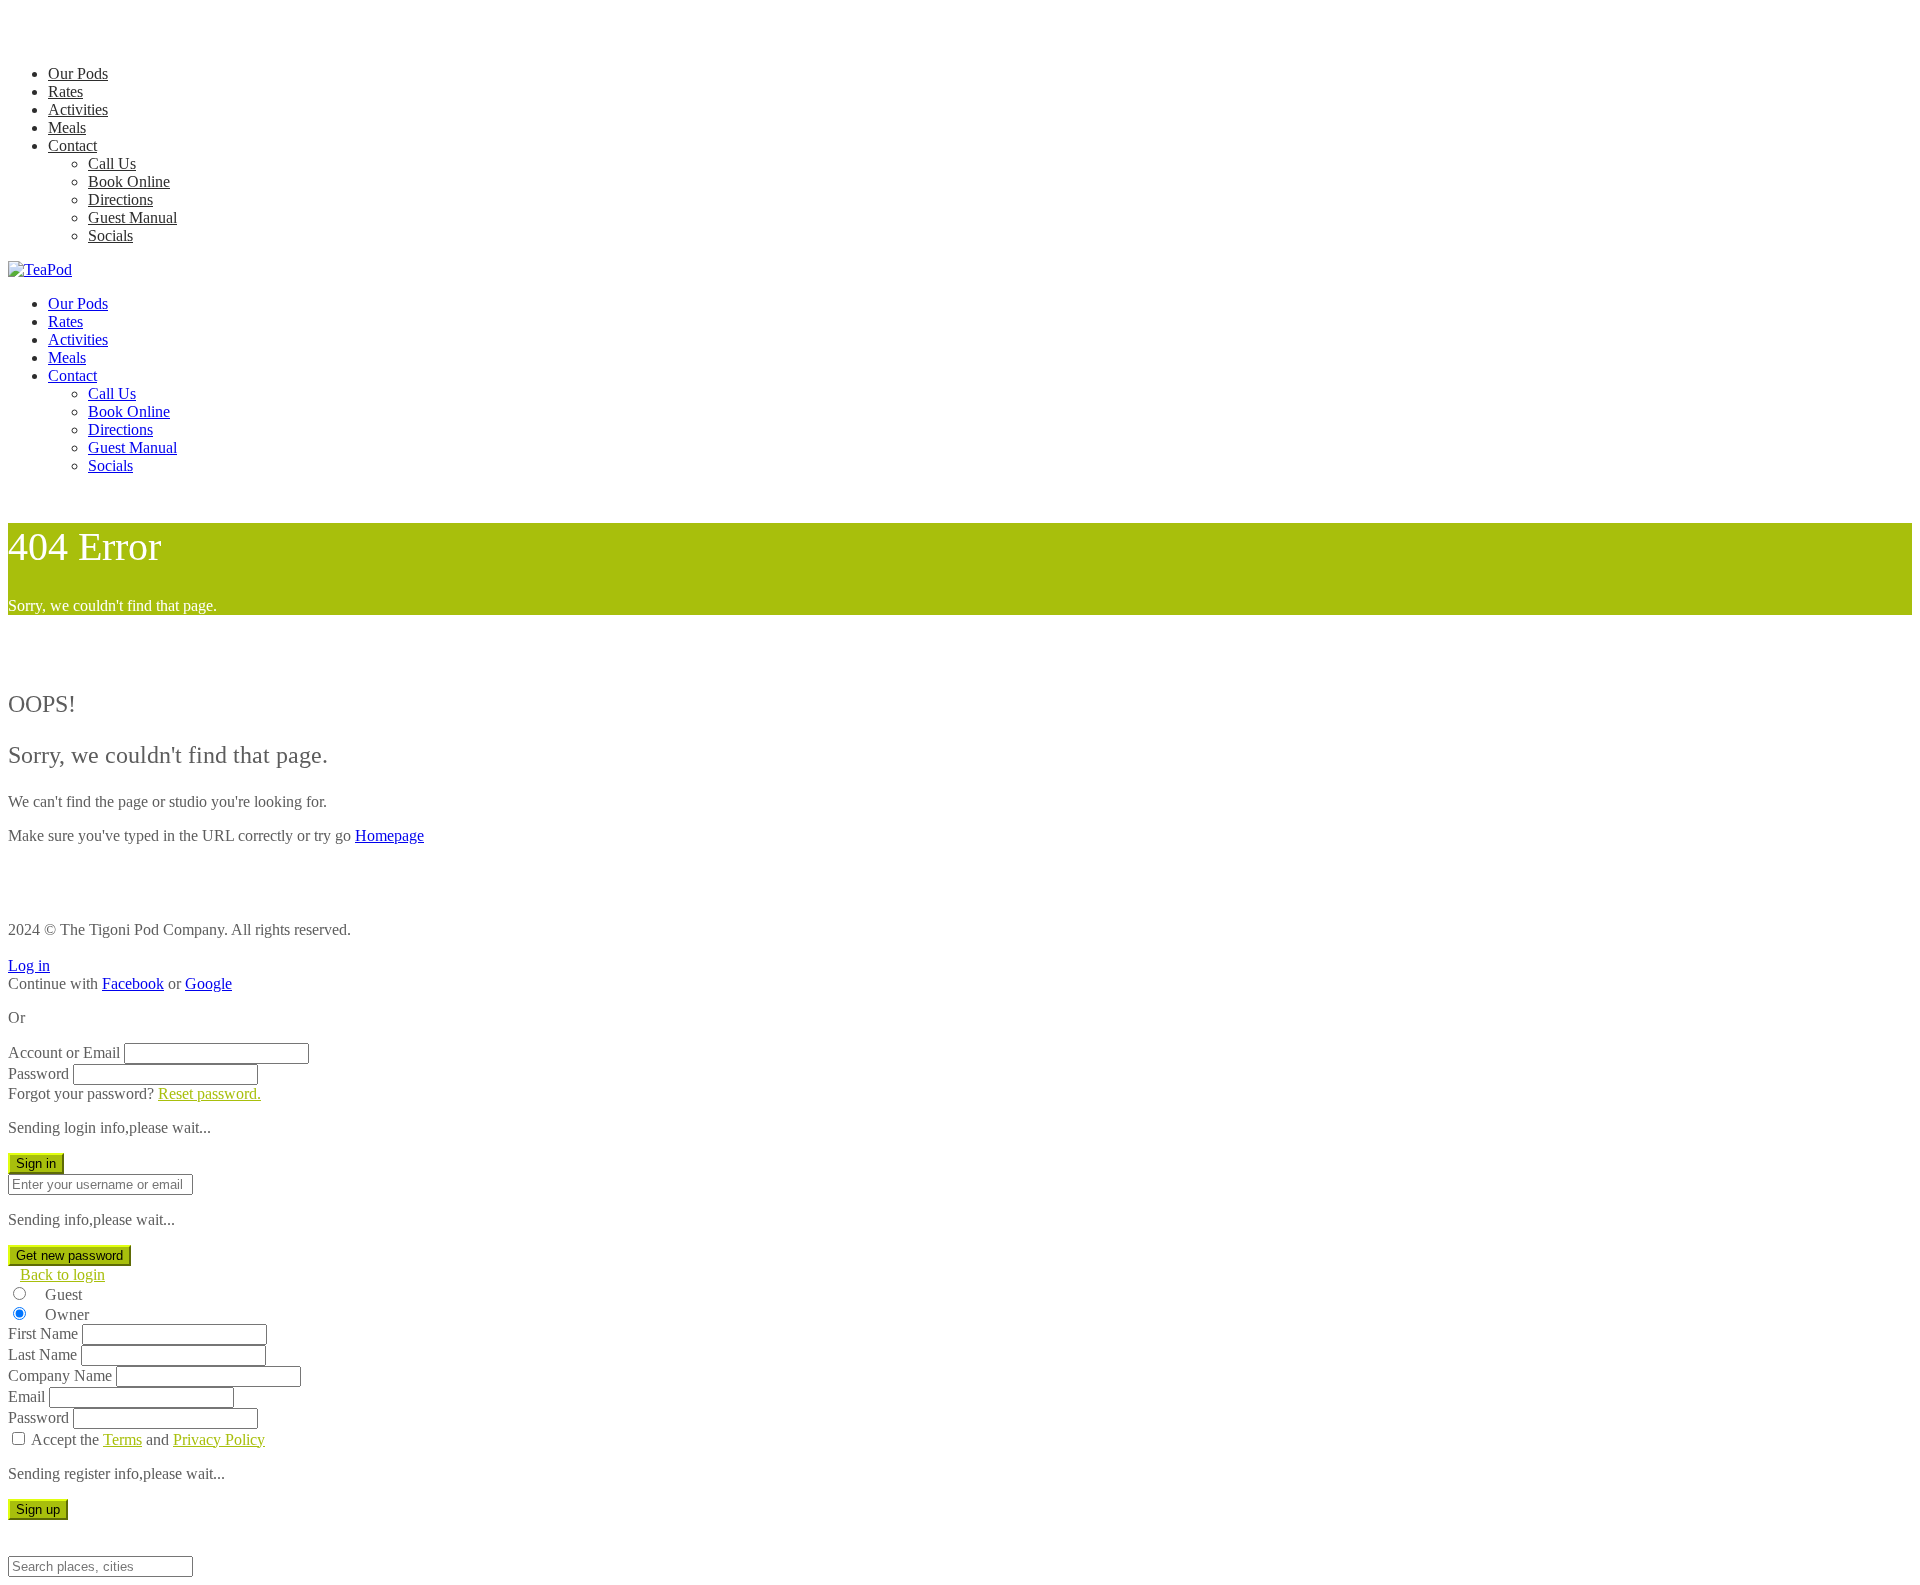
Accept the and (148, 1439)
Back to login (62, 1274)
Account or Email (64, 1052)
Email (26, 1396)
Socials (110, 235)
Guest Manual (132, 217)
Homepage (389, 835)
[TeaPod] (40, 269)
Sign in (36, 1163)
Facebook (133, 983)
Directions (120, 199)
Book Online (129, 181)
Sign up (38, 1509)
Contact (72, 145)
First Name (43, 1333)
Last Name (42, 1354)
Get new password (69, 1255)
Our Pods (78, 73)
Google (208, 983)
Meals (67, 127)
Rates (65, 91)
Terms (122, 1439)
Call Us (112, 163)
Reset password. (209, 1093)
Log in (29, 965)
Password (38, 1073)
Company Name (60, 1375)
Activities (78, 109)
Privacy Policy (219, 1439)
